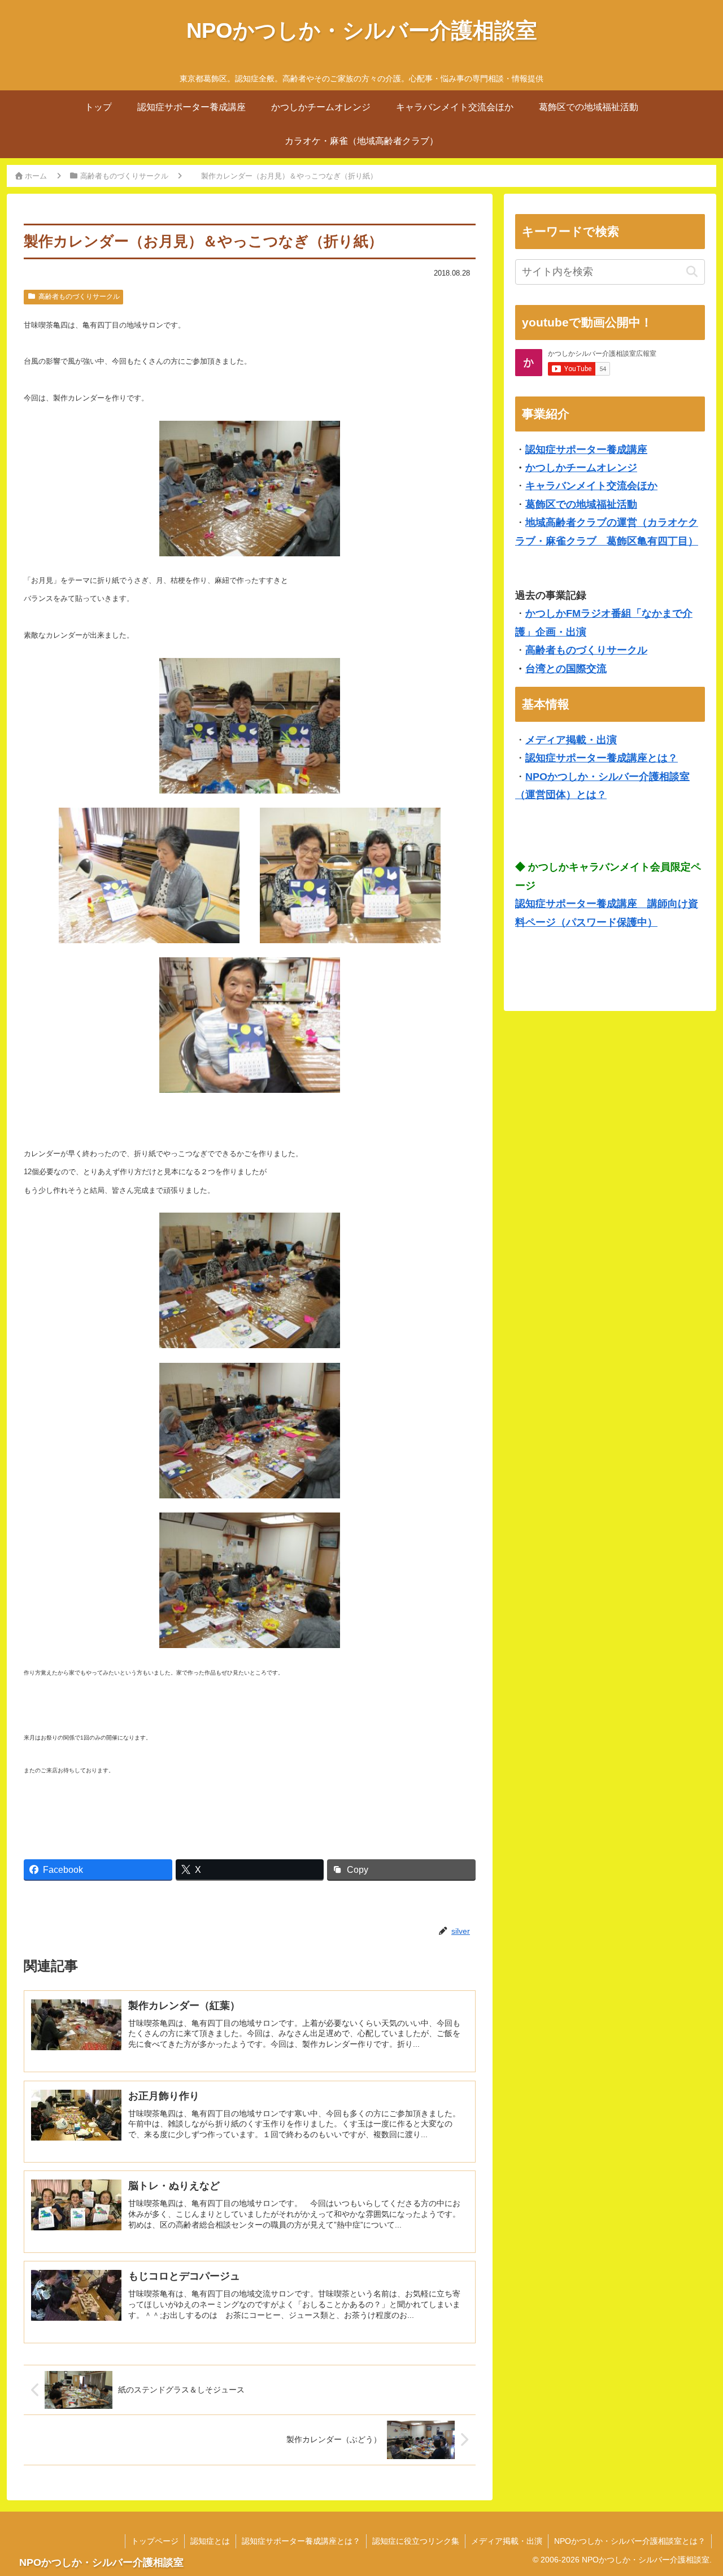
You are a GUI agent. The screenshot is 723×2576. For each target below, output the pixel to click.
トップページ (155, 2541)
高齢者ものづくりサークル (79, 297)
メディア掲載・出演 (571, 740)
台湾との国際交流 (566, 669)
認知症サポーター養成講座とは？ (602, 758)
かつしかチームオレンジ (581, 468)
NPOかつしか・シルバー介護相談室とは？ (630, 2541)
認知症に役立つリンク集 (416, 2541)
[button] (692, 272)
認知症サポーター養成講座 (586, 450)
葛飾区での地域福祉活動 (581, 504)
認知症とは (210, 2541)
